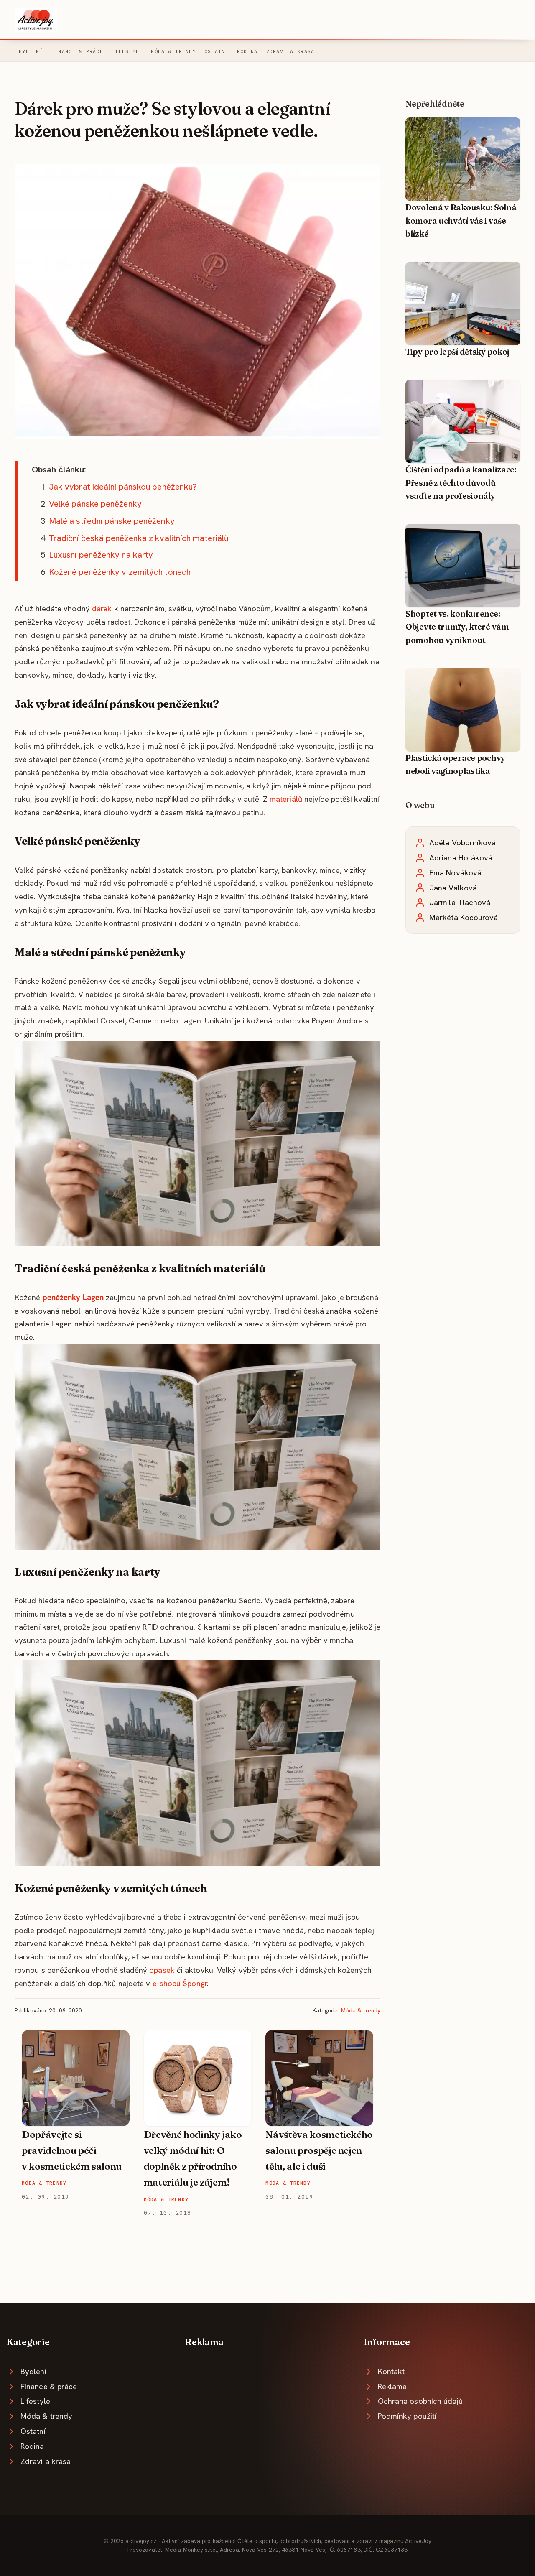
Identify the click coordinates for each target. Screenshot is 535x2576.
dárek (102, 608)
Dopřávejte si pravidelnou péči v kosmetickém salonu (72, 2151)
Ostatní (217, 51)
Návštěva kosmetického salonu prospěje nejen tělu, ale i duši (319, 2151)
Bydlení (31, 51)
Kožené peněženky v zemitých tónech (120, 572)
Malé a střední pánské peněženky (112, 521)
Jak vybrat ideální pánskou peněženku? (123, 487)
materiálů (286, 799)
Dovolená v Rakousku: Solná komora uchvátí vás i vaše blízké (461, 221)
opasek (162, 1970)
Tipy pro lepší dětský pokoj (457, 352)
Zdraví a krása (290, 51)
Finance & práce (77, 51)
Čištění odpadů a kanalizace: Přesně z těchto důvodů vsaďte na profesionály (461, 483)
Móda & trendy (173, 51)
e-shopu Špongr (180, 1983)
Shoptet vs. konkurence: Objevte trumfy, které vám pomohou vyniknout (457, 627)
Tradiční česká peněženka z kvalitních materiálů (139, 538)
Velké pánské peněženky (95, 504)
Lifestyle (127, 51)
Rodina (247, 51)
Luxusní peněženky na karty (101, 555)
